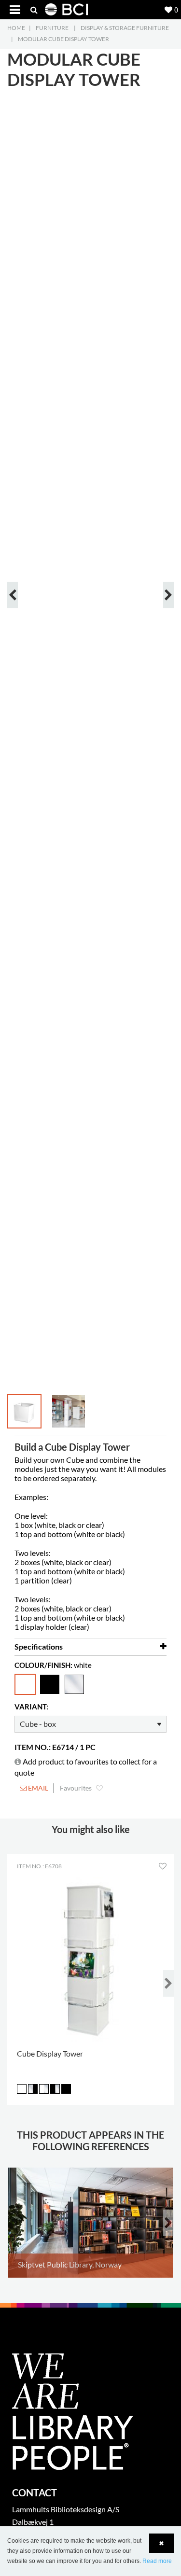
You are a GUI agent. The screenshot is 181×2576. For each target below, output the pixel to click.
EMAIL (37, 1788)
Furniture (52, 28)
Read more (157, 2561)
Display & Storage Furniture (125, 28)
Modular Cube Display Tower (63, 39)
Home (16, 28)
